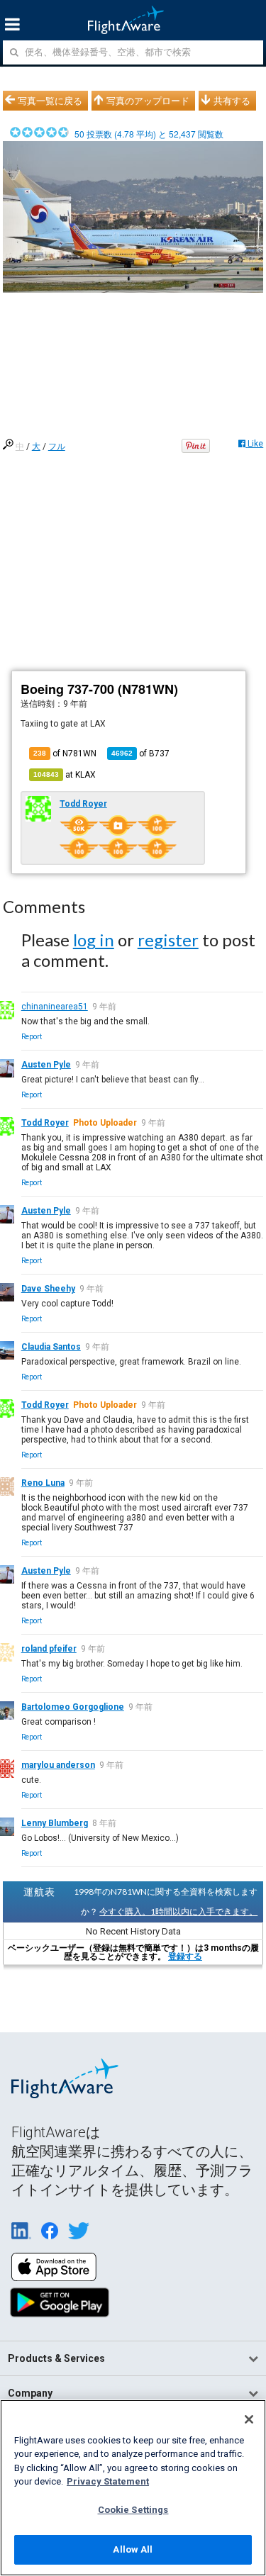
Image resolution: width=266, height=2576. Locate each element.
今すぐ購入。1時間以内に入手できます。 (178, 1911)
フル (57, 447)
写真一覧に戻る (50, 101)
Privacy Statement (108, 2481)
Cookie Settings (133, 2510)
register (168, 940)
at (65, 775)
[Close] (249, 2419)
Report (32, 1037)
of (140, 754)
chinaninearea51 (55, 1007)
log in (94, 940)
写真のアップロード (148, 101)
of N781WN (65, 754)
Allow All (133, 2549)
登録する (185, 1956)
